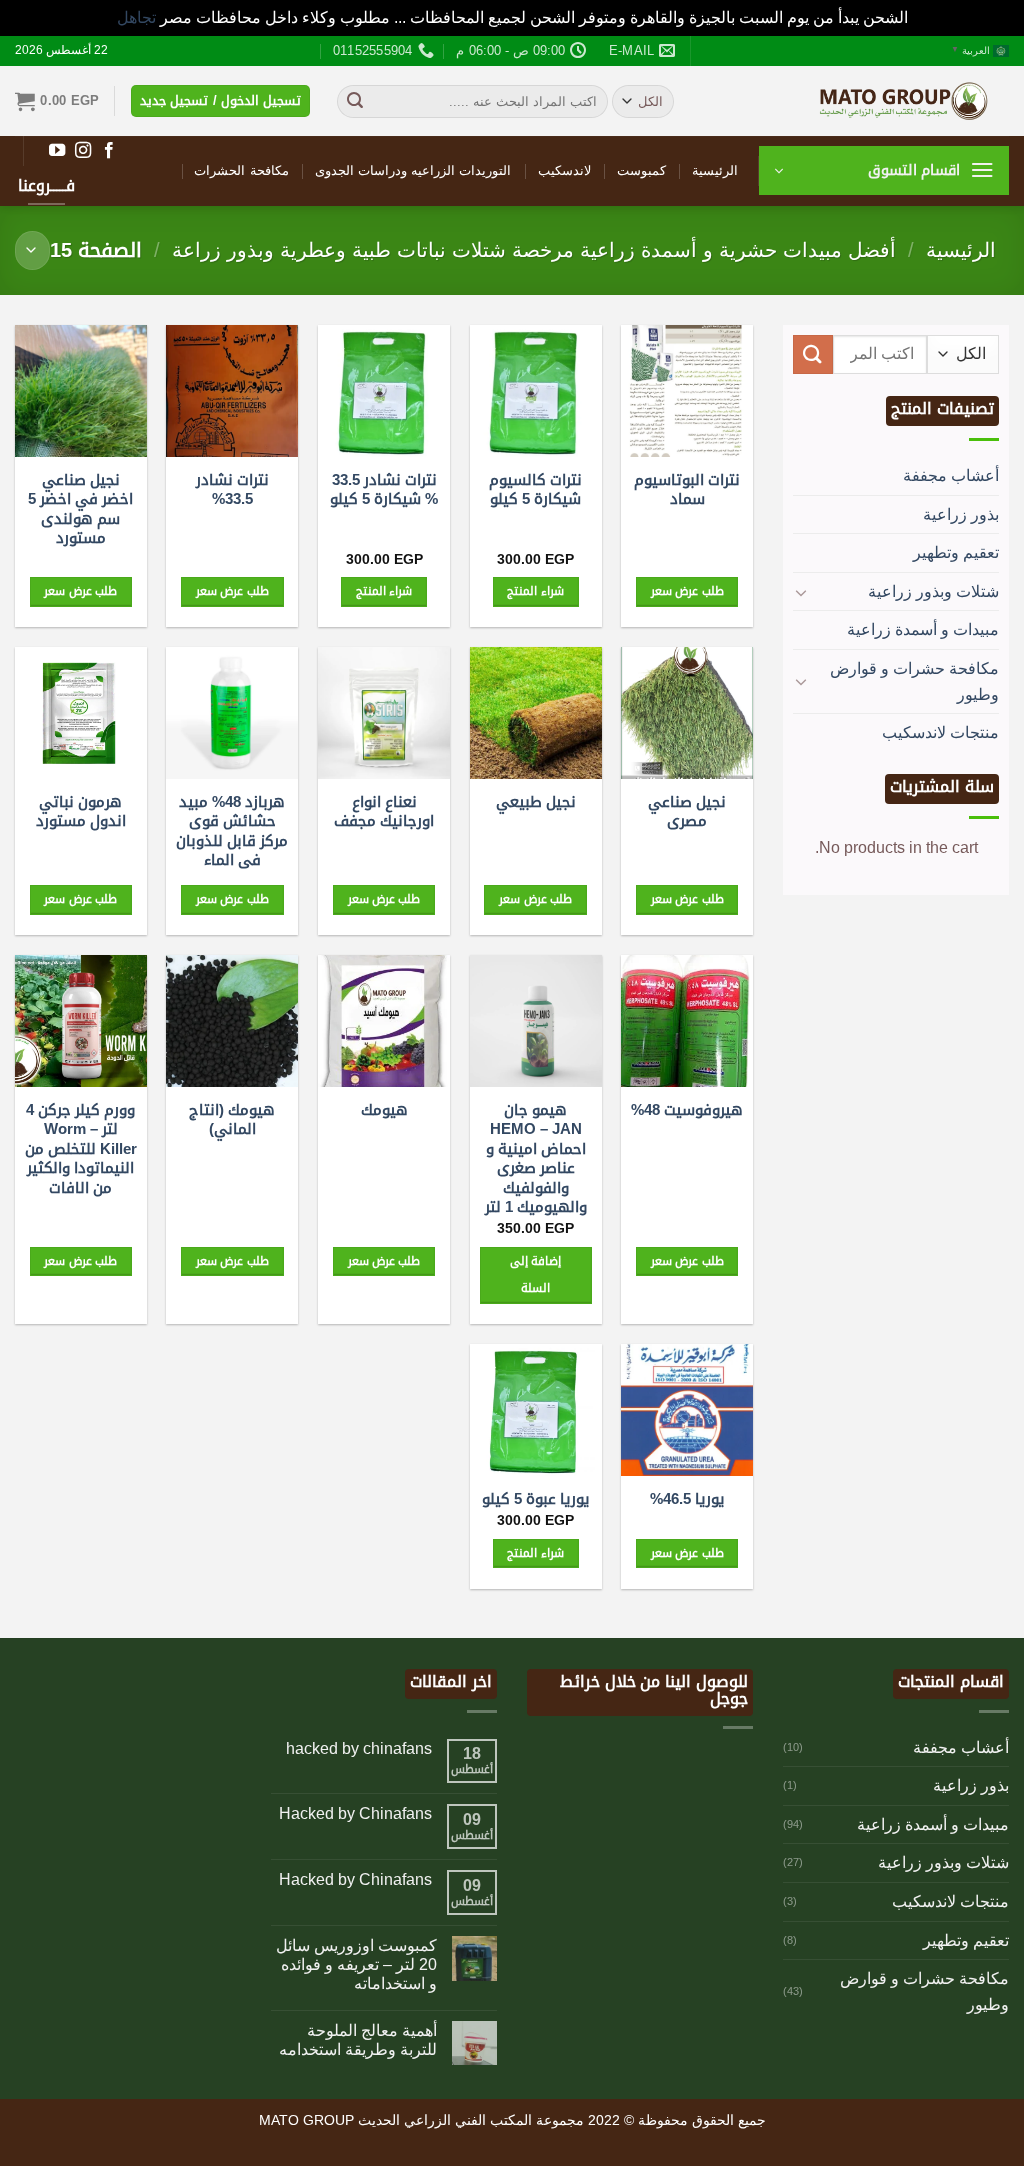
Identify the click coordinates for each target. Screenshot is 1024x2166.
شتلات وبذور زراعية (933, 591)
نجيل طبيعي (536, 801)
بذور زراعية (961, 514)
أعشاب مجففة (951, 475)
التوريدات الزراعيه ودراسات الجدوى (413, 170)
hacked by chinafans (359, 1748)
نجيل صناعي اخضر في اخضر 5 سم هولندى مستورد (80, 509)
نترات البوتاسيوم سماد (687, 489)
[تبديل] (801, 592)
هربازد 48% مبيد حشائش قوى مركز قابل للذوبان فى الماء (232, 831)
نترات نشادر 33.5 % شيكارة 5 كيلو (384, 489)
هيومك (384, 1109)
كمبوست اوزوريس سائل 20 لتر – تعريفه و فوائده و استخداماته (356, 1964)
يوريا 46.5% (687, 1498)
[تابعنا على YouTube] (57, 151)
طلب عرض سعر (687, 591)
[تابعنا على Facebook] (109, 151)
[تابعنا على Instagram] (83, 151)
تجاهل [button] (136, 17)
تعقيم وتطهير (956, 552)
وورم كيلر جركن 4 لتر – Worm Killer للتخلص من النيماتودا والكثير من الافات (81, 1148)
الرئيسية (715, 170)
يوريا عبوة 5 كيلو (536, 1498)
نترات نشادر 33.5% (232, 489)
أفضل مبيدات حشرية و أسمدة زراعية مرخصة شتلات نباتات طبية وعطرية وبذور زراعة (534, 250)
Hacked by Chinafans (355, 1813)
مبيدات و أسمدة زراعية (923, 629)
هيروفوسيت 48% (687, 1109)
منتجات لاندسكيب (940, 732)
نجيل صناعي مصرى (687, 811)
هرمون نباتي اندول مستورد (81, 811)
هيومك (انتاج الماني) (232, 1119)
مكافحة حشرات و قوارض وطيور (914, 681)
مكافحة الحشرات (241, 170)
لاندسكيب (564, 170)
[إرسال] (355, 101)
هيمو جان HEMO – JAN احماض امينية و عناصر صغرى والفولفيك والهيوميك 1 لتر (536, 1158)
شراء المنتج (535, 591)
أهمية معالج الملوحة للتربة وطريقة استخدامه (358, 2040)
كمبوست (641, 170)
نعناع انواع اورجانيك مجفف (384, 811)
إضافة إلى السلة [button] (535, 1275)
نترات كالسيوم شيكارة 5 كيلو (535, 489)
